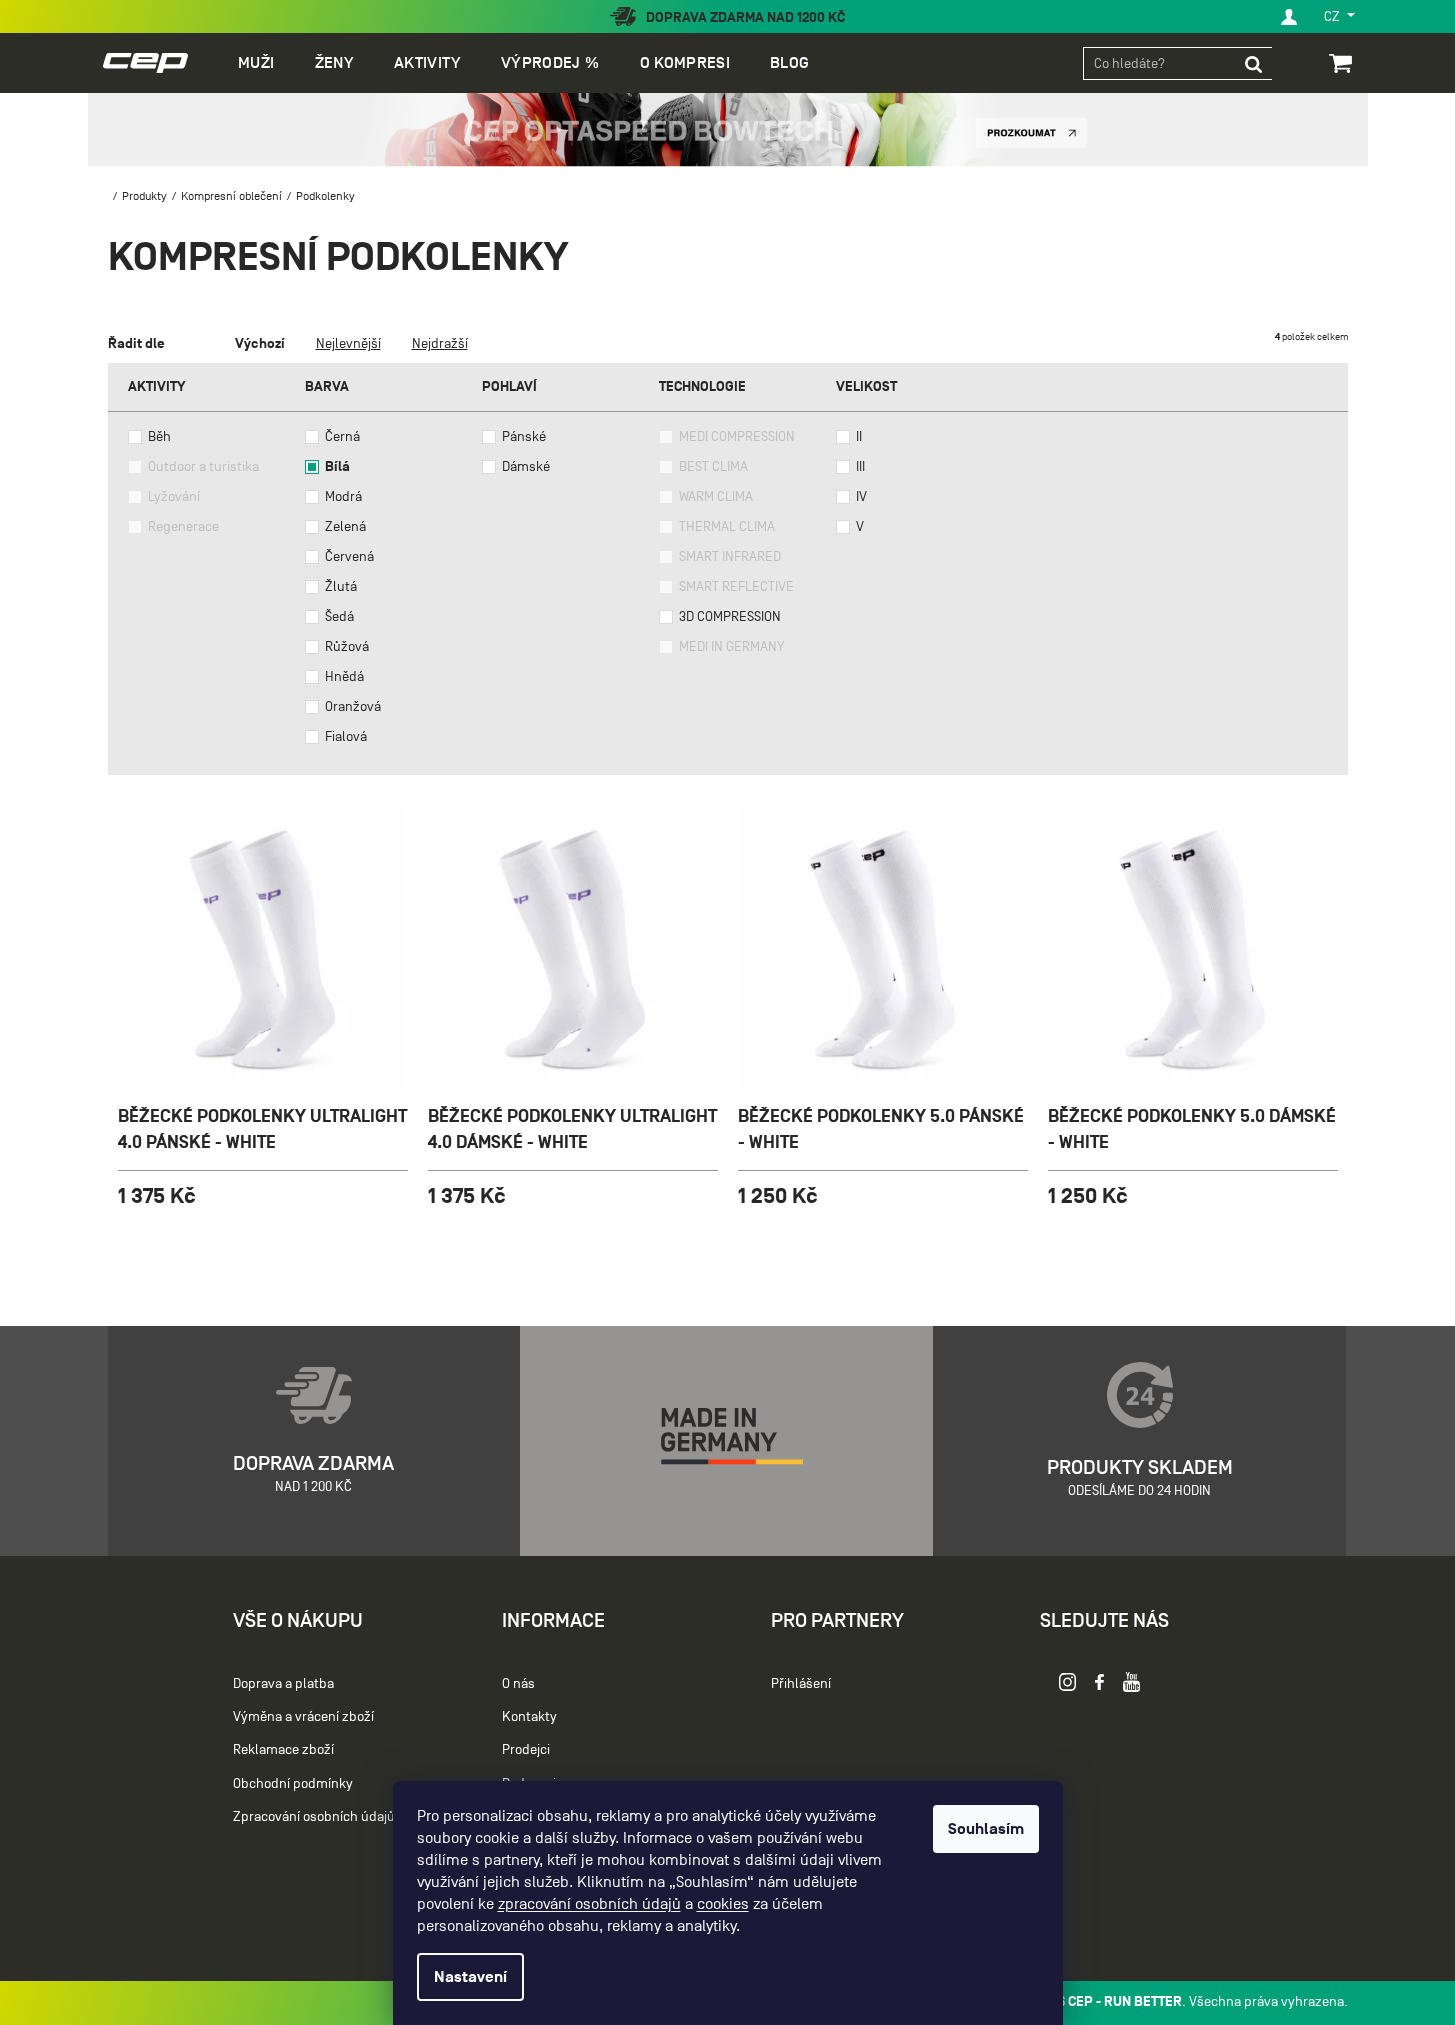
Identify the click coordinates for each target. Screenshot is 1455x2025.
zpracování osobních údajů (589, 1904)
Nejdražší (440, 343)
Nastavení (470, 1977)
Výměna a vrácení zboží (303, 1716)
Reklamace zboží (283, 1749)
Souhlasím (986, 1829)
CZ (1333, 16)
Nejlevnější (348, 343)
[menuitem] (256, 63)
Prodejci (526, 1749)
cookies (723, 1904)
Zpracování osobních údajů (314, 1816)
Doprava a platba (283, 1683)
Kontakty (529, 1716)
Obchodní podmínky (293, 1783)
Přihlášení (801, 1683)
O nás (518, 1683)
